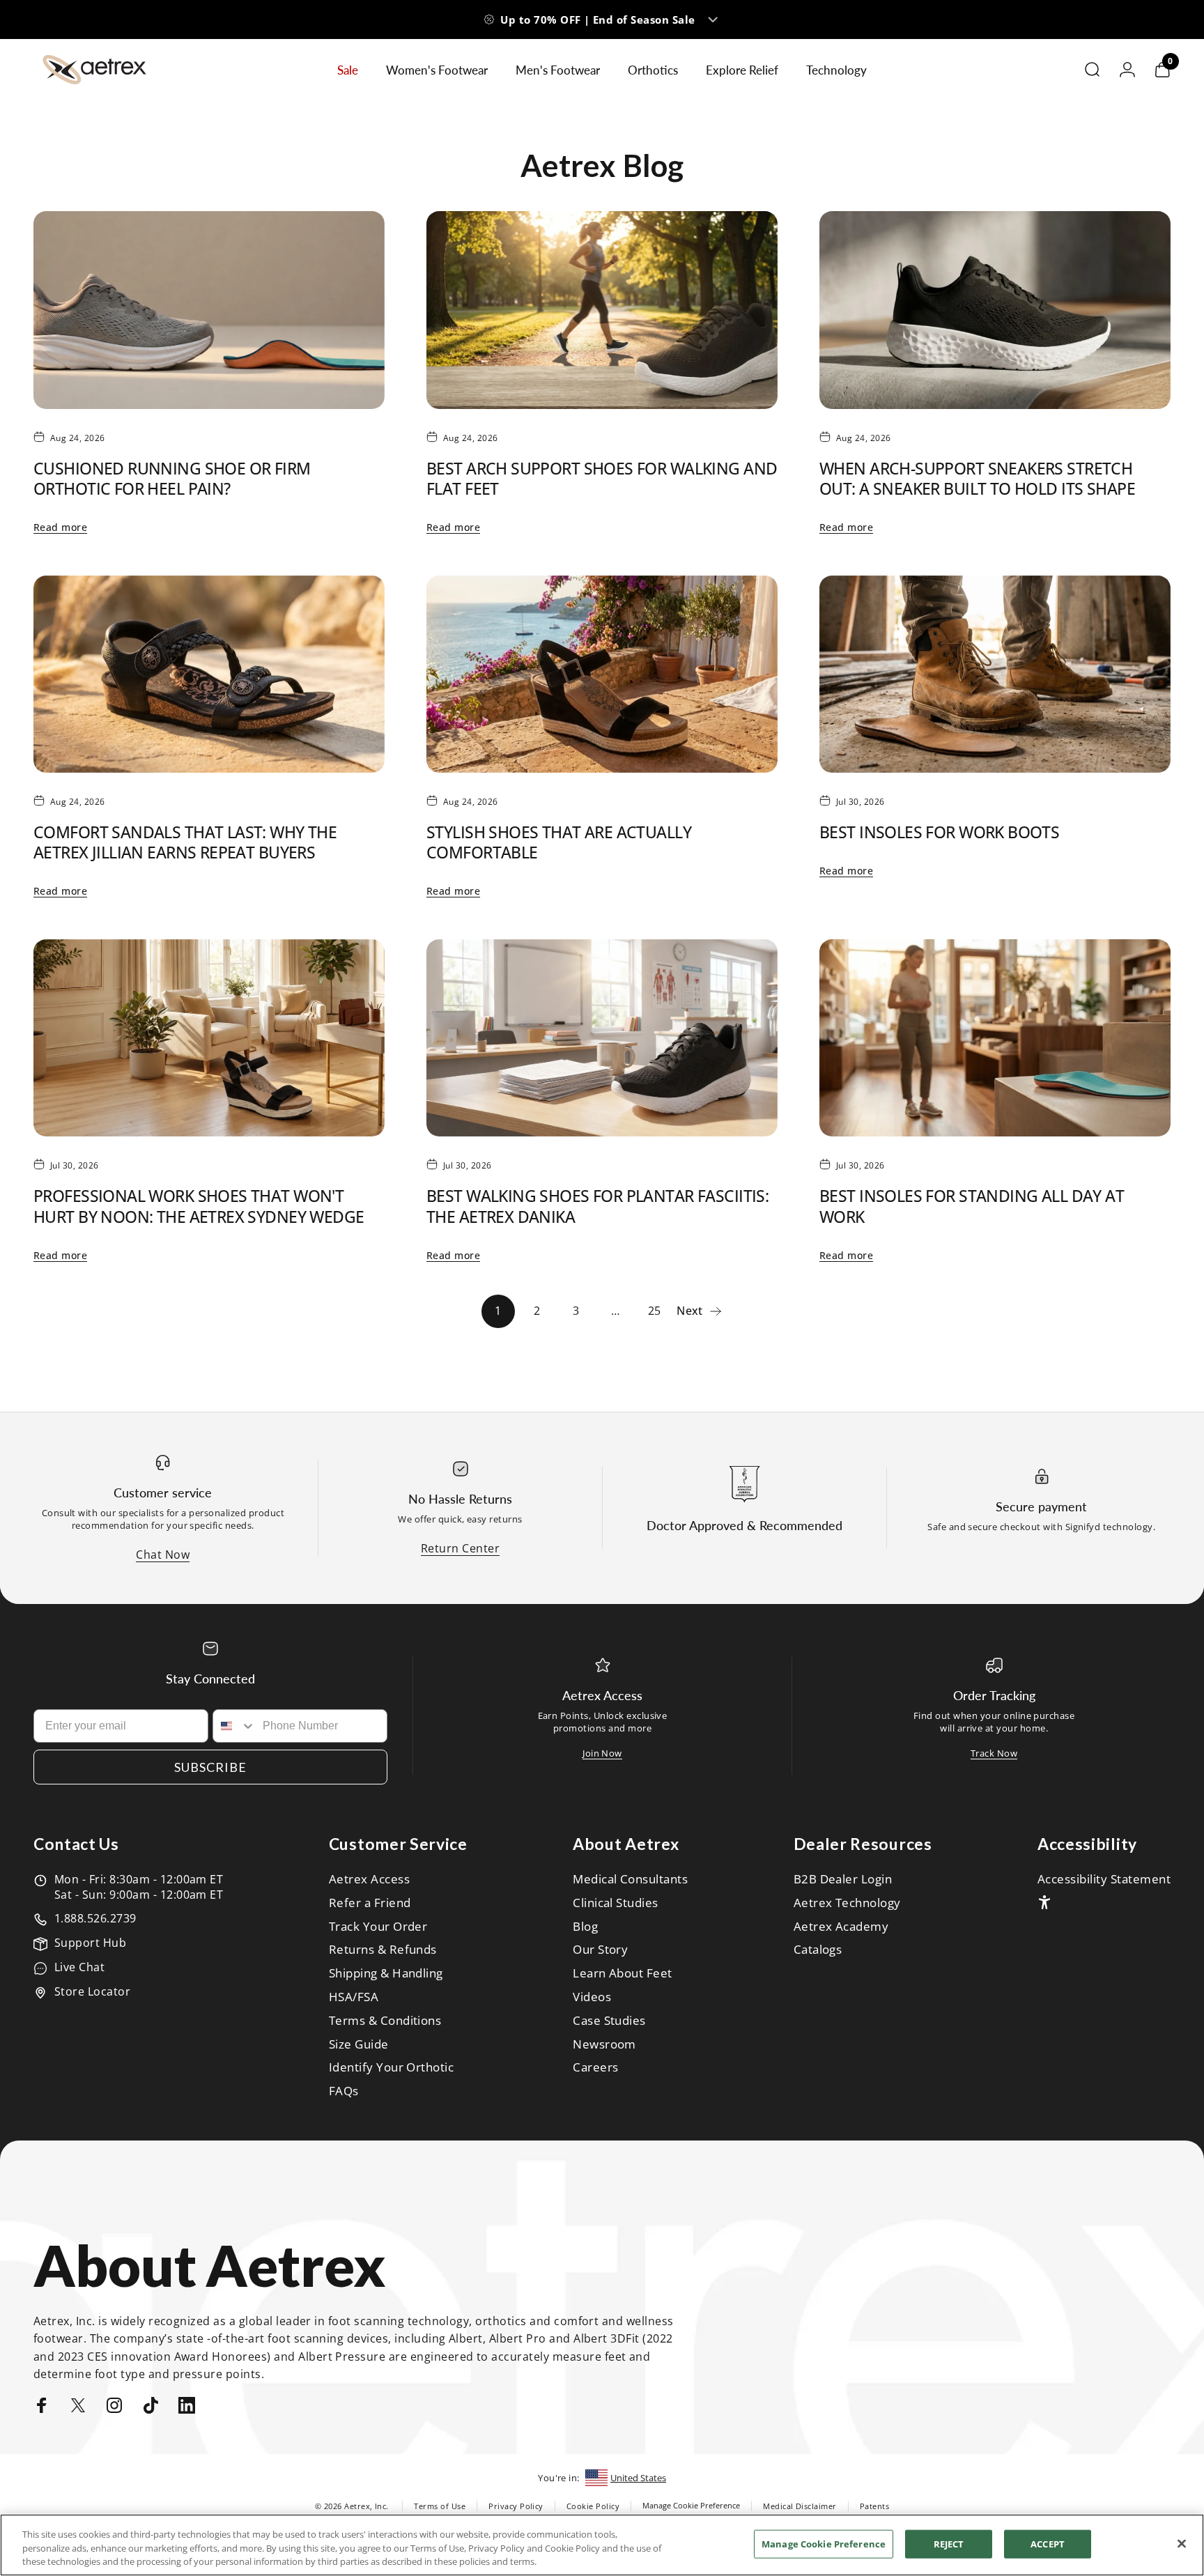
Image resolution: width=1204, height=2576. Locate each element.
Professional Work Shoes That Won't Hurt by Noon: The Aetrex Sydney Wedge (199, 1206)
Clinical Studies (616, 1903)
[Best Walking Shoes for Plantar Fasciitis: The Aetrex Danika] (602, 1038)
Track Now (994, 1753)
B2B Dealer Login (843, 1879)
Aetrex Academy (841, 1927)
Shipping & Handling (386, 1973)
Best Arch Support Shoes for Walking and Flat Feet (602, 478)
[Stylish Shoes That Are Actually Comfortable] (602, 674)
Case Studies (609, 2021)
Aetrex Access (369, 1879)
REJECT (949, 2543)
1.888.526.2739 (95, 1918)
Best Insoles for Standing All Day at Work (972, 1206)
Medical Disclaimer (800, 2506)
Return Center (460, 1548)
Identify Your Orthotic (392, 2067)
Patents (874, 2506)
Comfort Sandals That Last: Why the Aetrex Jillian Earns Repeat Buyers (185, 842)
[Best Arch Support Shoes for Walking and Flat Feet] (602, 310)
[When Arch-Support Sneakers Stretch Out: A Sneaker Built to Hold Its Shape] (995, 310)
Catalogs (818, 1950)
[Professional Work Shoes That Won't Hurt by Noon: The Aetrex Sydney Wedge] (209, 1038)
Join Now (602, 1753)
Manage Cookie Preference (691, 2505)
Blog (585, 1927)
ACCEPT (1048, 2543)
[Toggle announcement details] (713, 20)
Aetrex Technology (847, 1903)
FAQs (344, 2091)
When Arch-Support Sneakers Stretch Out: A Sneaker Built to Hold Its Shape (977, 478)
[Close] (1182, 2543)
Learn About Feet (623, 1973)
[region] (602, 2545)
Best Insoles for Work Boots (939, 832)
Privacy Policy (516, 2506)
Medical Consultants (630, 1879)
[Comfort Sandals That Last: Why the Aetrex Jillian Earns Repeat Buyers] (209, 674)
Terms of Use (440, 2506)
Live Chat (79, 1967)
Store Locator (92, 1991)
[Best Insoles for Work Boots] (995, 674)
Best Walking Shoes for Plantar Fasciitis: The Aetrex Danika (597, 1206)
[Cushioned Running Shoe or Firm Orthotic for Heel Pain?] (209, 310)
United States (638, 2478)
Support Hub (90, 1943)
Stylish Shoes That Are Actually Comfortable (559, 842)
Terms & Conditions (385, 2021)
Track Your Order (378, 1927)
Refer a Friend (370, 1903)
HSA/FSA (354, 1997)
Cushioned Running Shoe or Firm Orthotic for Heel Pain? (172, 478)
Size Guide (359, 2044)
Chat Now (163, 1555)
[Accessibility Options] (1044, 1902)
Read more (60, 527)
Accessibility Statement (1104, 1879)
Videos (592, 1997)
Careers (595, 2067)
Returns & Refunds (383, 1950)
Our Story (600, 1950)
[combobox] (235, 1726)
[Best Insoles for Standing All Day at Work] (995, 1038)
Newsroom (604, 2044)
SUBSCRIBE (210, 1767)
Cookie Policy (593, 2506)
